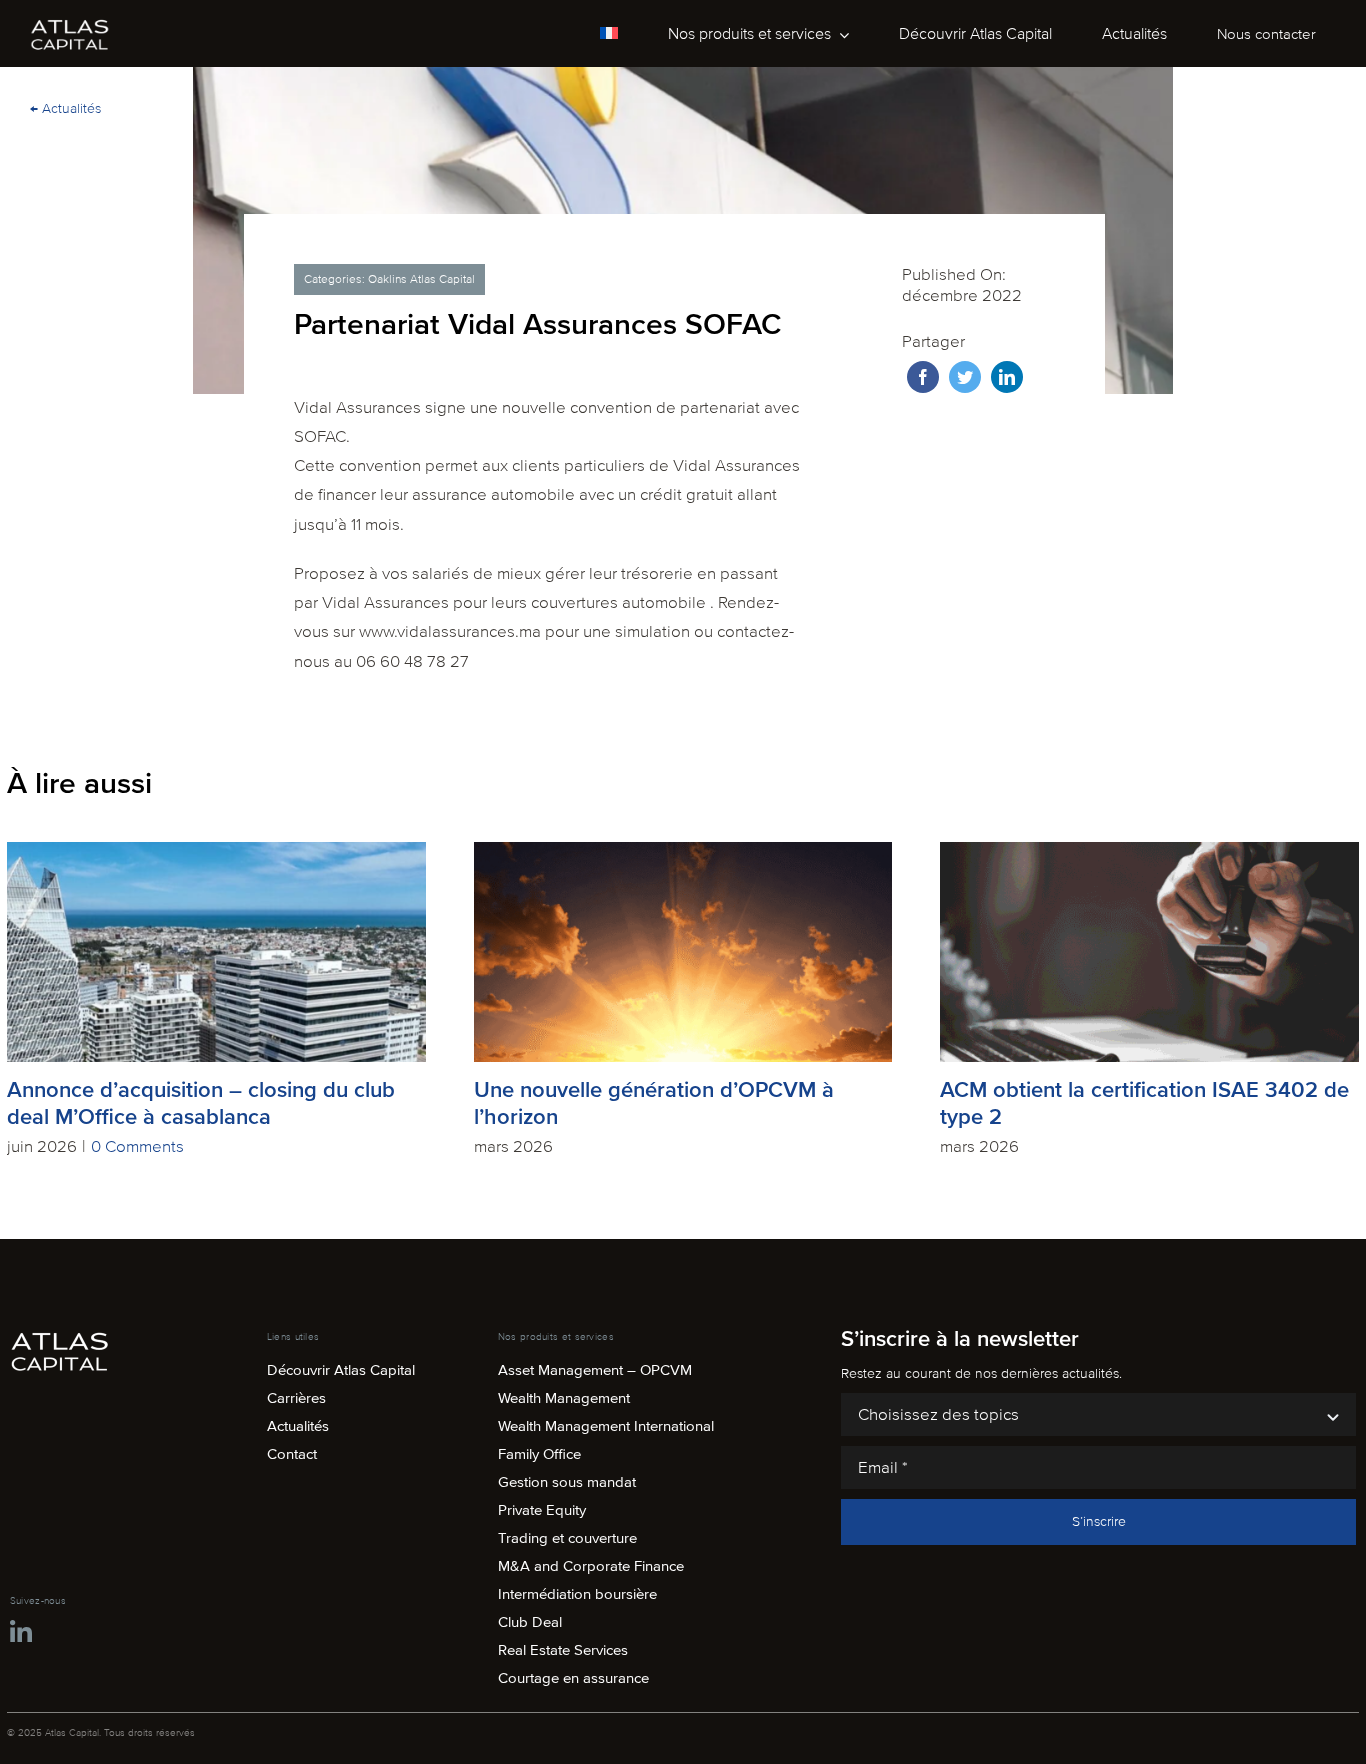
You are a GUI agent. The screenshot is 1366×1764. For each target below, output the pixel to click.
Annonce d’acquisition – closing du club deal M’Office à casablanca (201, 1104)
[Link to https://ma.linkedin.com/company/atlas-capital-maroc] (21, 1632)
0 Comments (137, 1146)
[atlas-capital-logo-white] (70, 25)
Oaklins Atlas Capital (421, 279)
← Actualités (65, 108)
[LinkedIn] (1007, 377)
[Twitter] (965, 377)
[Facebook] (923, 377)
